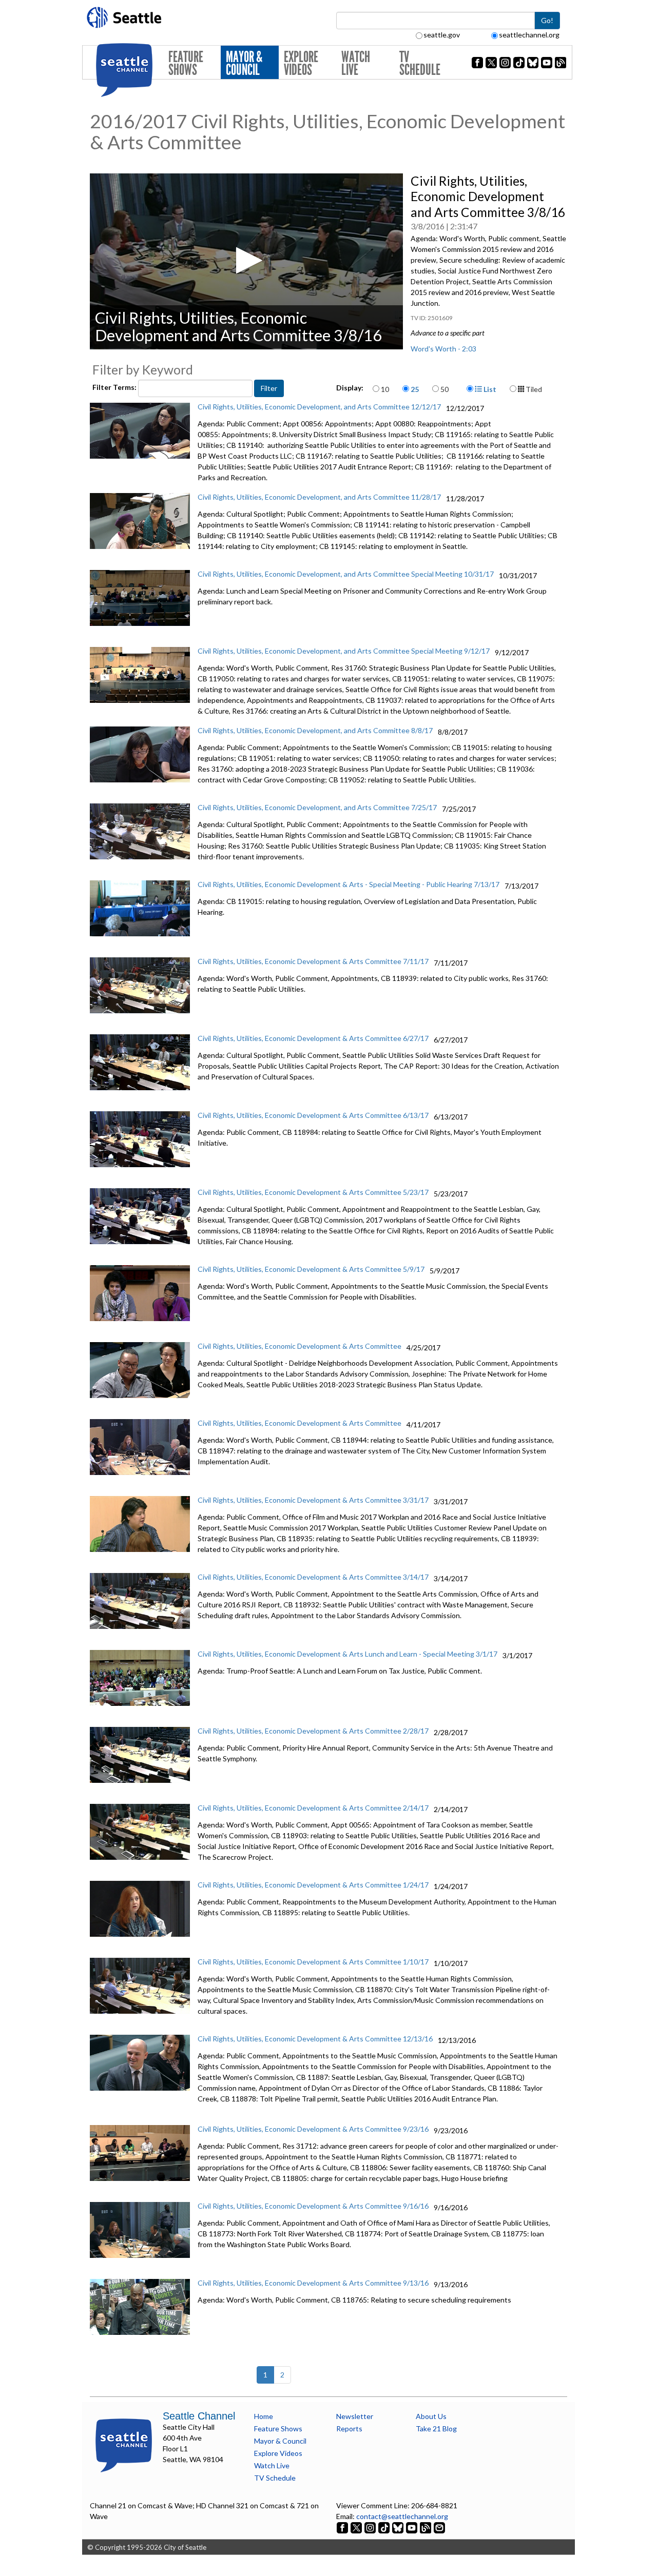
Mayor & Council (244, 63)
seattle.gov (442, 35)
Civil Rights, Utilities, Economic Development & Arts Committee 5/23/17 (313, 1192)
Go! (547, 20)
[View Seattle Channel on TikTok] (384, 2527)
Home (264, 2416)
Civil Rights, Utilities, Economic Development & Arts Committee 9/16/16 (313, 2206)
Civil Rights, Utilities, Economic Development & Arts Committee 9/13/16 (313, 2283)
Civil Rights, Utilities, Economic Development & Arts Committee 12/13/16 (315, 2039)
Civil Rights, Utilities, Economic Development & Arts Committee (299, 1346)
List (489, 389)
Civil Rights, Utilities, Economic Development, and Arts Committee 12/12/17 (319, 407)
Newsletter (355, 2416)
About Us (431, 2416)
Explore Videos (301, 63)
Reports (349, 2428)
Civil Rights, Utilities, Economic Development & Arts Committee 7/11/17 (313, 961)
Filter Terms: (115, 387)
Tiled (533, 389)
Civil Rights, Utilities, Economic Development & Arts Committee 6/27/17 (313, 1038)
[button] (246, 260)
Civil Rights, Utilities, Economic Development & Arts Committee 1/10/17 (313, 1962)
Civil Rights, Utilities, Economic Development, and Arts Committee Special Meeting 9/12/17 (344, 651)
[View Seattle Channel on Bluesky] (398, 2527)
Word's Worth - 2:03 (443, 349)
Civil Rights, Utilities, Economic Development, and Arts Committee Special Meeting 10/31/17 (346, 574)
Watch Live (356, 63)
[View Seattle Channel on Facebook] (343, 2527)
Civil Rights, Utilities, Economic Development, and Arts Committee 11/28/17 (319, 497)
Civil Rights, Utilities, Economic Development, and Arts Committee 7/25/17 (317, 807)
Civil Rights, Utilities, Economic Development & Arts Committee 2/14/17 (313, 1808)
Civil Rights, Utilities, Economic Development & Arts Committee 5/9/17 (311, 1269)
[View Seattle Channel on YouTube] (412, 2527)
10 (385, 389)
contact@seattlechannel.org (402, 2516)
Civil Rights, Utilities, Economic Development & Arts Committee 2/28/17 (313, 1731)
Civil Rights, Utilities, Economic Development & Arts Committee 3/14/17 (313, 1577)
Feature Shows (186, 63)
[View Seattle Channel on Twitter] (357, 2527)
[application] (246, 261)
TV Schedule (420, 63)
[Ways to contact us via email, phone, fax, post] (439, 2527)
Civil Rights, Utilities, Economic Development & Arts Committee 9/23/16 (313, 2129)
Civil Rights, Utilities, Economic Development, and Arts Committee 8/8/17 (315, 730)
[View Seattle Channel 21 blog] (426, 2527)
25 (415, 389)
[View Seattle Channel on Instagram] (371, 2527)
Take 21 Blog (436, 2428)
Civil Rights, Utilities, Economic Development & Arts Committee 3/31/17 (313, 1500)
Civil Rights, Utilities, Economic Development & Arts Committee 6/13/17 (313, 1115)
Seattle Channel (199, 2416)
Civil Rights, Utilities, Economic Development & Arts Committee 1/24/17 (313, 1885)
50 (445, 389)
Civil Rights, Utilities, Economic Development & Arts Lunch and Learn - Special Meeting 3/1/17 (347, 1654)
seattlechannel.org (529, 35)
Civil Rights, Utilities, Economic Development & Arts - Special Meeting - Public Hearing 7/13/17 (349, 884)
